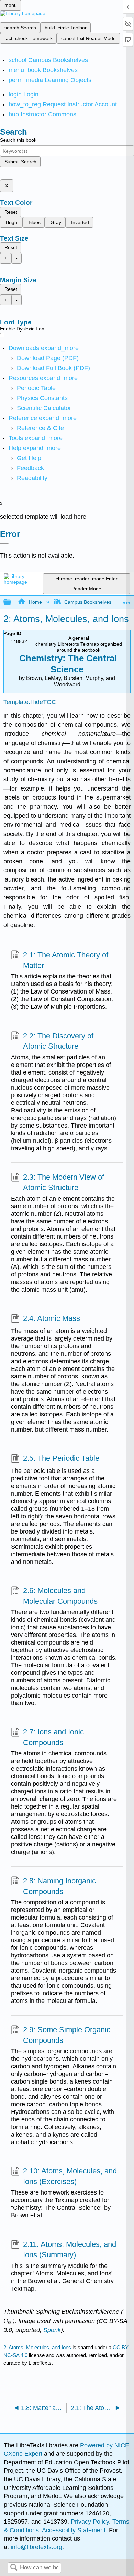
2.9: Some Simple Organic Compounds (67, 2035)
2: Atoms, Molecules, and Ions (37, 2347)
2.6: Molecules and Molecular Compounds (60, 1596)
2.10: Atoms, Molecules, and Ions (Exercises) (70, 2176)
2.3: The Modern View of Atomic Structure (64, 1182)
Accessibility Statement (74, 2530)
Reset (11, 212)
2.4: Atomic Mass (52, 1318)
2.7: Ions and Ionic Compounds (53, 1737)
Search (14, 2568)
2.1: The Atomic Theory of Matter (66, 960)
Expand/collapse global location (127, 600)
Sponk (52, 2330)
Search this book (18, 140)
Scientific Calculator (44, 408)
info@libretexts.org (36, 2547)
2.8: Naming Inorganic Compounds (59, 1886)
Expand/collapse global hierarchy (12, 603)
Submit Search (20, 162)
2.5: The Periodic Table (61, 1458)
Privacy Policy (90, 2522)
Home (35, 602)
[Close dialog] (4, 544)
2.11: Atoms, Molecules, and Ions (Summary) (70, 2250)
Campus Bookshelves (88, 602)
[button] (30, 468)
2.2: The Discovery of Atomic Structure (58, 1041)
